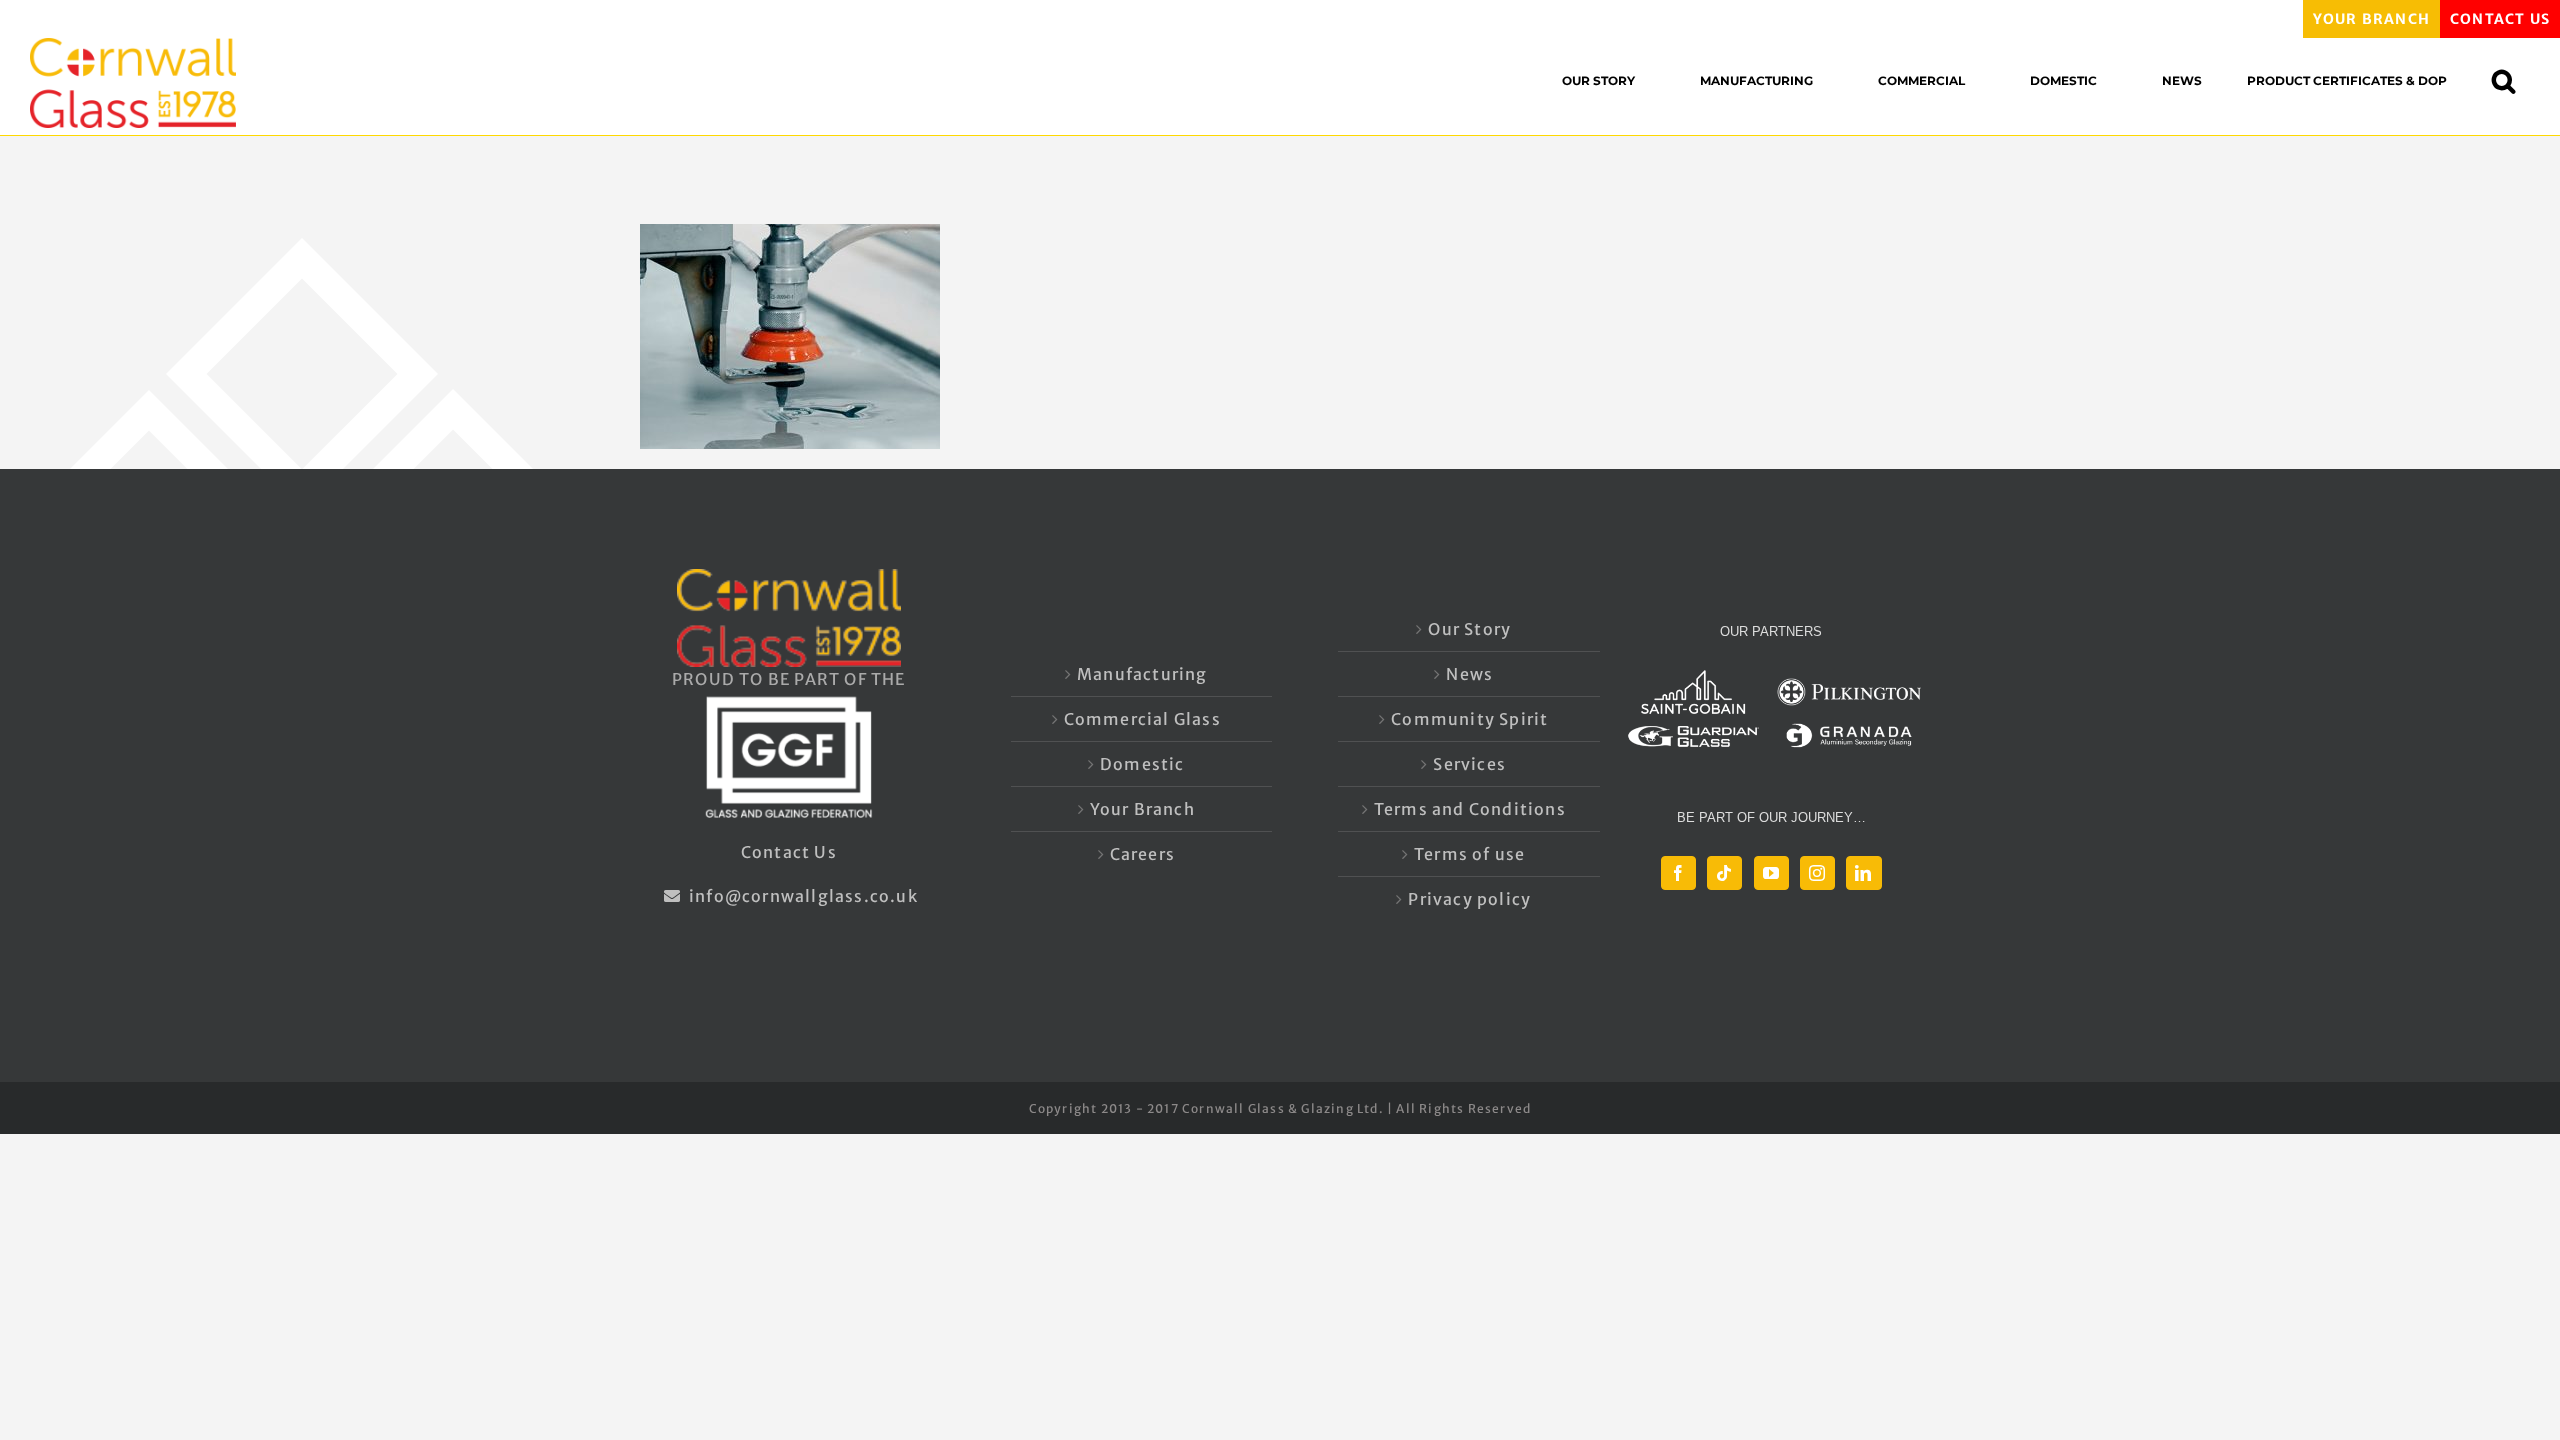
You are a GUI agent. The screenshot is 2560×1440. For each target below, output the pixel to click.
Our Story (1469, 629)
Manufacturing (1142, 674)
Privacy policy (1469, 899)
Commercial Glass (1142, 719)
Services (1469, 764)
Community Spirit (1469, 719)
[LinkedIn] (1863, 873)
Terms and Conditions (1470, 809)
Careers (1142, 854)
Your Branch (1142, 809)
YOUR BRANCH (2371, 19)
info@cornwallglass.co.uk (801, 896)
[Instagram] (1817, 873)
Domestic (1142, 764)
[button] (2513, 80)
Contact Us (789, 852)
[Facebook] (1678, 873)
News (1469, 674)
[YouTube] (1771, 873)
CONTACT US (2500, 19)
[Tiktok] (1724, 873)
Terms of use (1469, 854)
